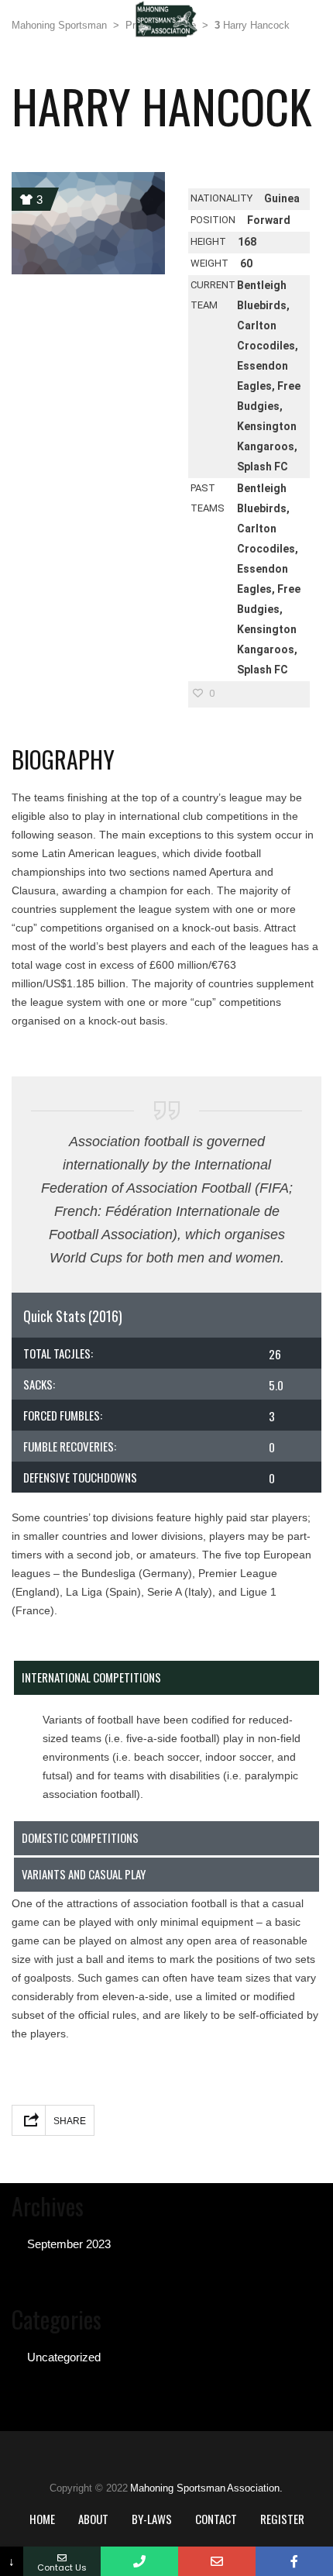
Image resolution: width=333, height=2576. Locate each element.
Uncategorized (64, 2357)
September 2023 (69, 2244)
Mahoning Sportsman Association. (206, 2488)
